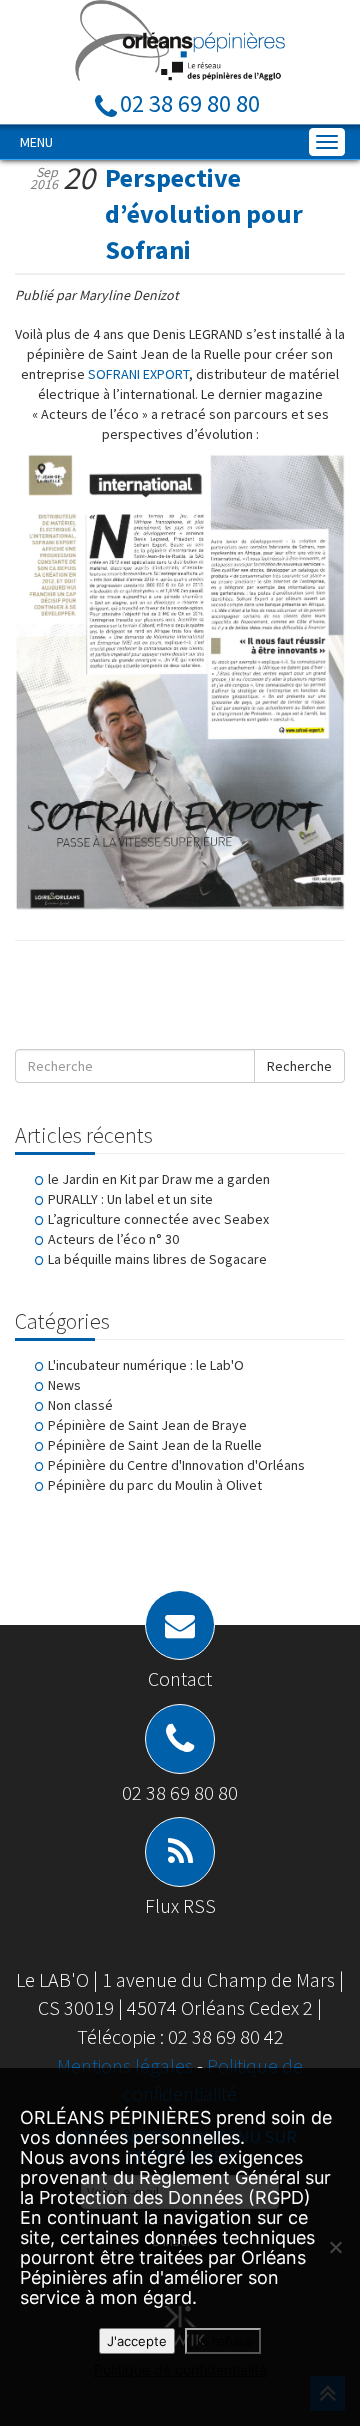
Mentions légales (127, 2065)
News (64, 1385)
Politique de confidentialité (180, 2369)
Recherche (299, 1066)
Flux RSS (180, 1905)
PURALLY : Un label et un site (130, 1199)
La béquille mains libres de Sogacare (157, 1259)
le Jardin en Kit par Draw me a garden (159, 1179)
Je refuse (223, 2341)
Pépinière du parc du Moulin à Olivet (155, 1485)
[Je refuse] (335, 2247)
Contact (180, 1678)
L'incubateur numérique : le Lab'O (146, 1365)
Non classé (80, 1405)
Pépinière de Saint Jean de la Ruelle (155, 1445)
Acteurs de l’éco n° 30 (113, 1239)
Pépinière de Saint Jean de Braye (147, 1425)
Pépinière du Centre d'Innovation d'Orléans (176, 1465)
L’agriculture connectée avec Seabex (158, 1219)
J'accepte (137, 2341)
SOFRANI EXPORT (138, 374)
